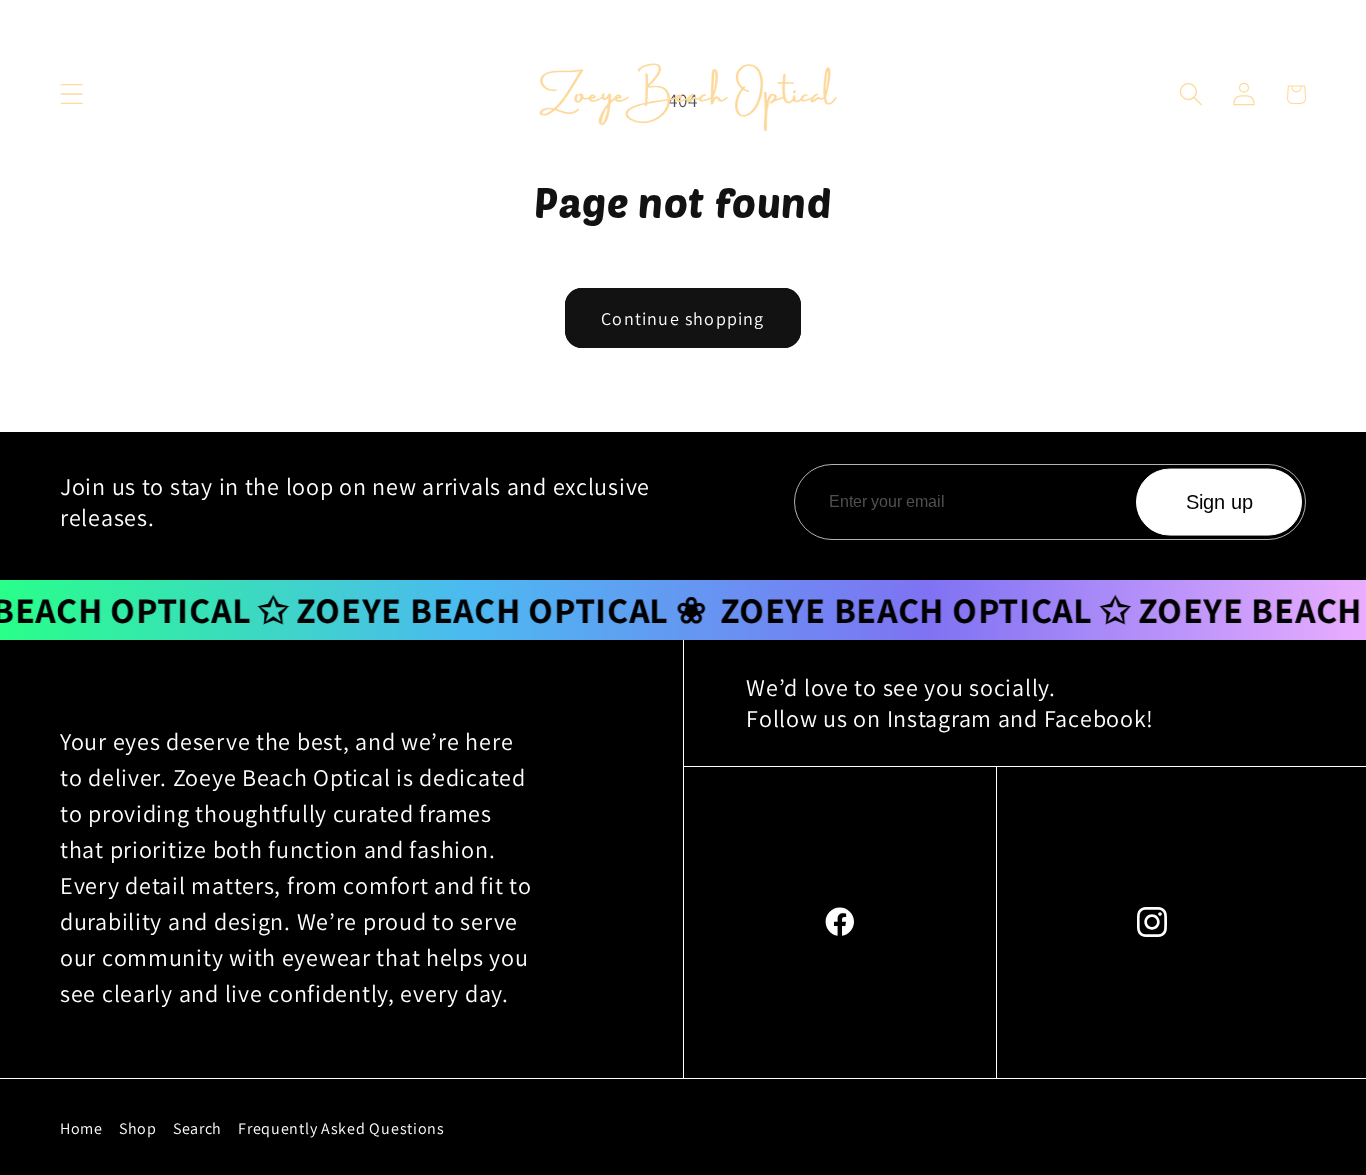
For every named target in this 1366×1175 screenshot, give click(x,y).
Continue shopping (682, 318)
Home (81, 1128)
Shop (138, 1128)
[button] (72, 94)
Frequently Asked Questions (341, 1128)
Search (197, 1128)
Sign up (1219, 502)
